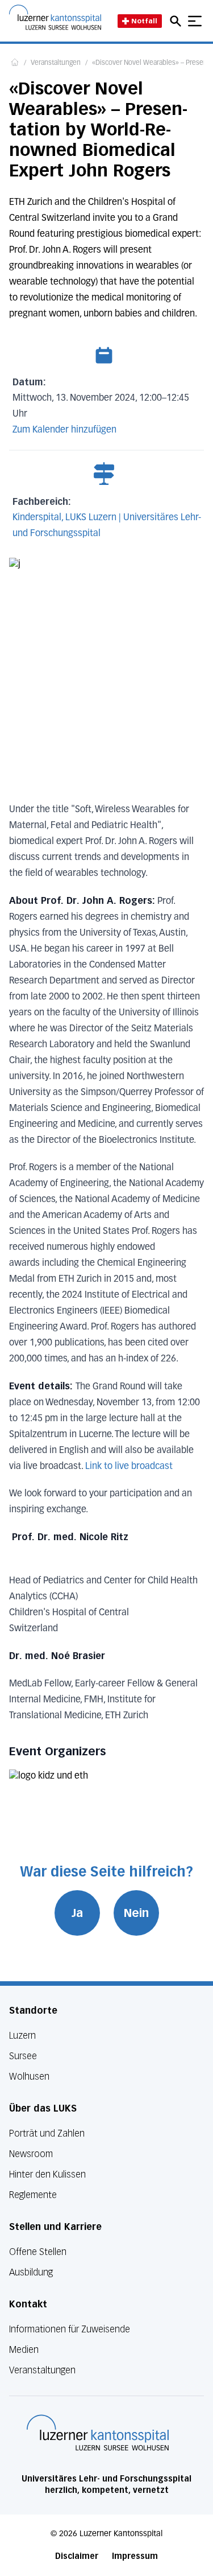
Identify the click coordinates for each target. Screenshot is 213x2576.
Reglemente (33, 2195)
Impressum (135, 2556)
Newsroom (31, 2154)
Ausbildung (31, 2272)
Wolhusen (29, 2077)
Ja (77, 1913)
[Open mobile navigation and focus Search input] (177, 21)
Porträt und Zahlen (47, 2133)
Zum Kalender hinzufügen (64, 430)
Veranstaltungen (56, 63)
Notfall (144, 21)
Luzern (22, 2036)
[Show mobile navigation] (195, 21)
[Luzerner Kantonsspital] (98, 2433)
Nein (136, 1913)
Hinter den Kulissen (47, 2174)
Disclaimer (77, 2556)
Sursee (23, 2056)
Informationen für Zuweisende (70, 2329)
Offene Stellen (38, 2252)
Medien (24, 2350)
